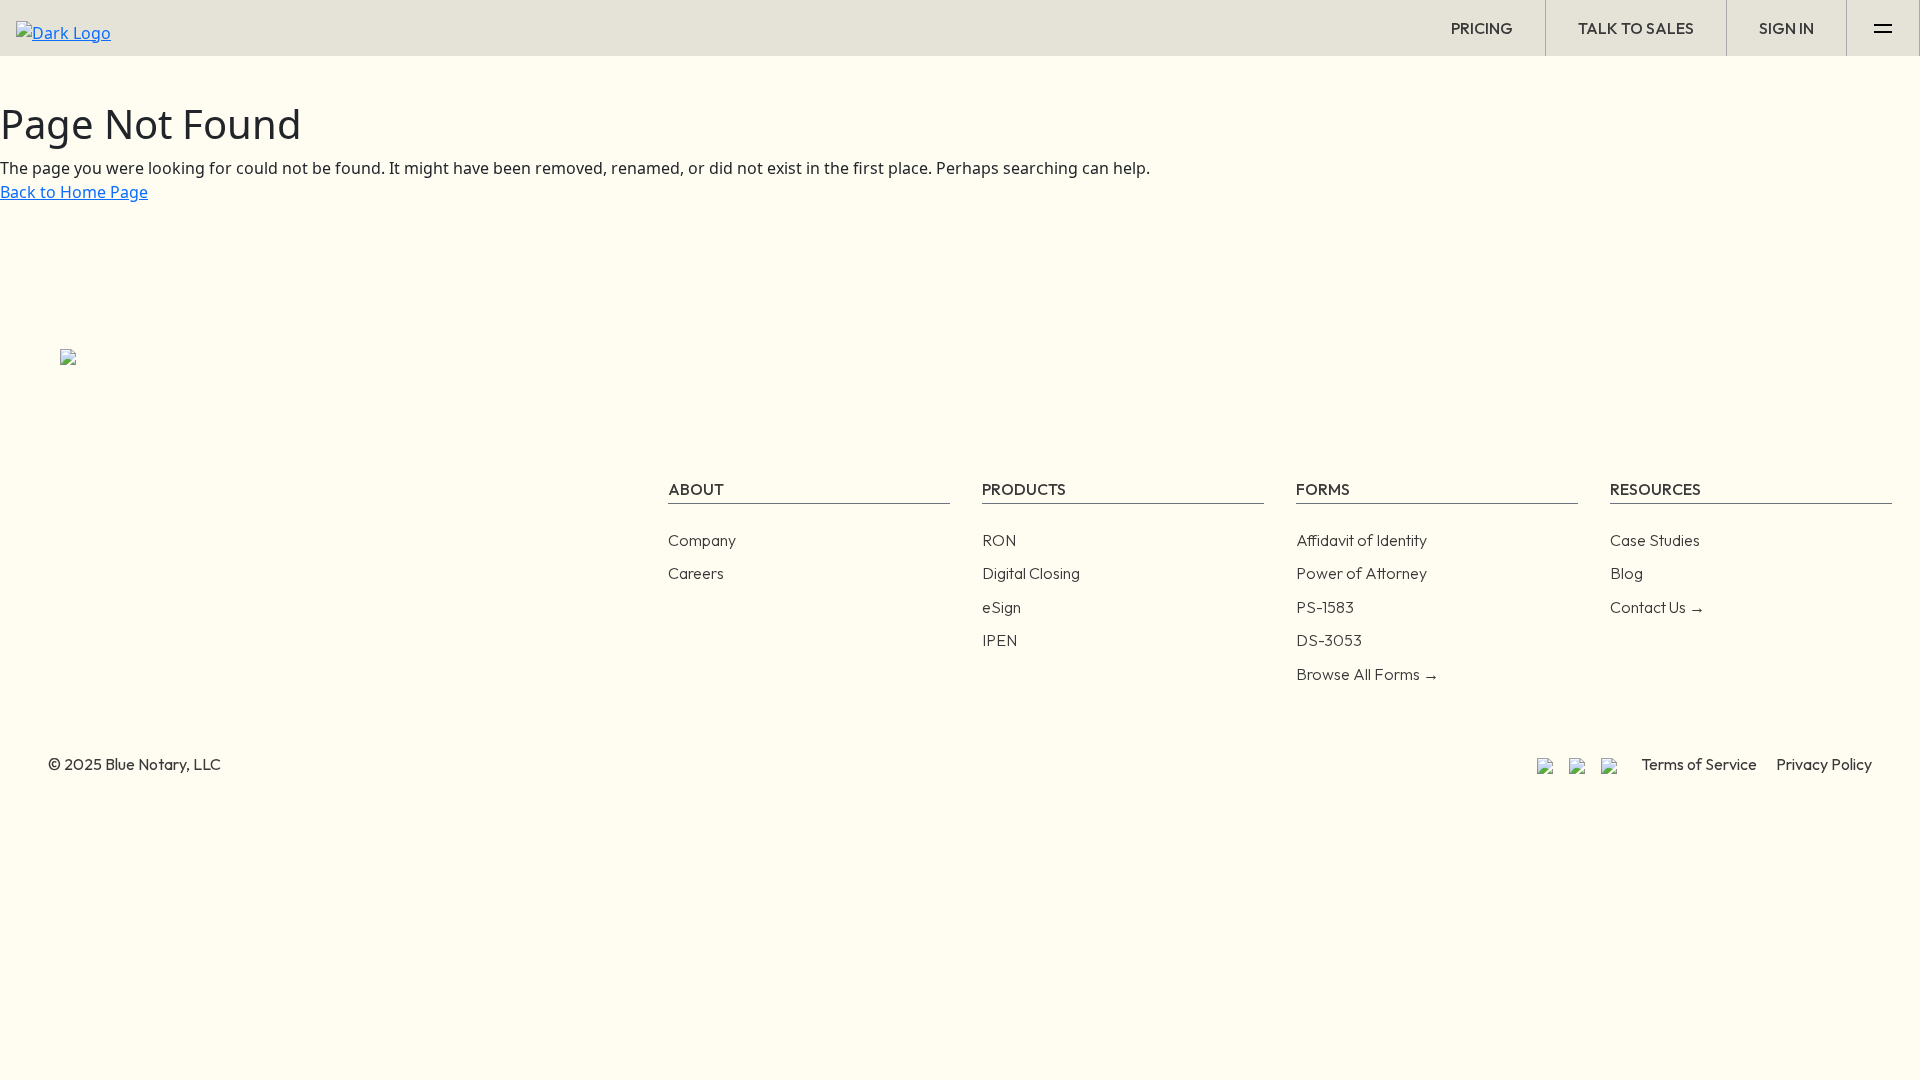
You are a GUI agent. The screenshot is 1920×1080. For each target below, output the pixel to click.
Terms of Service (1699, 764)
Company (702, 540)
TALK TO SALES (1636, 28)
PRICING (1482, 28)
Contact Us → (1657, 607)
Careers (696, 573)
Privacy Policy (1824, 764)
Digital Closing (1031, 573)
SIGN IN (1786, 28)
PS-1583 (1325, 607)
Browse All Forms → (1367, 674)
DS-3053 (1329, 640)
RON (999, 540)
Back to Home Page (74, 192)
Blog (1626, 573)
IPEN (999, 640)
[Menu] (1883, 28)
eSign (1001, 607)
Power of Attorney (1361, 573)
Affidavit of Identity (1361, 540)
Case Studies (1655, 540)
